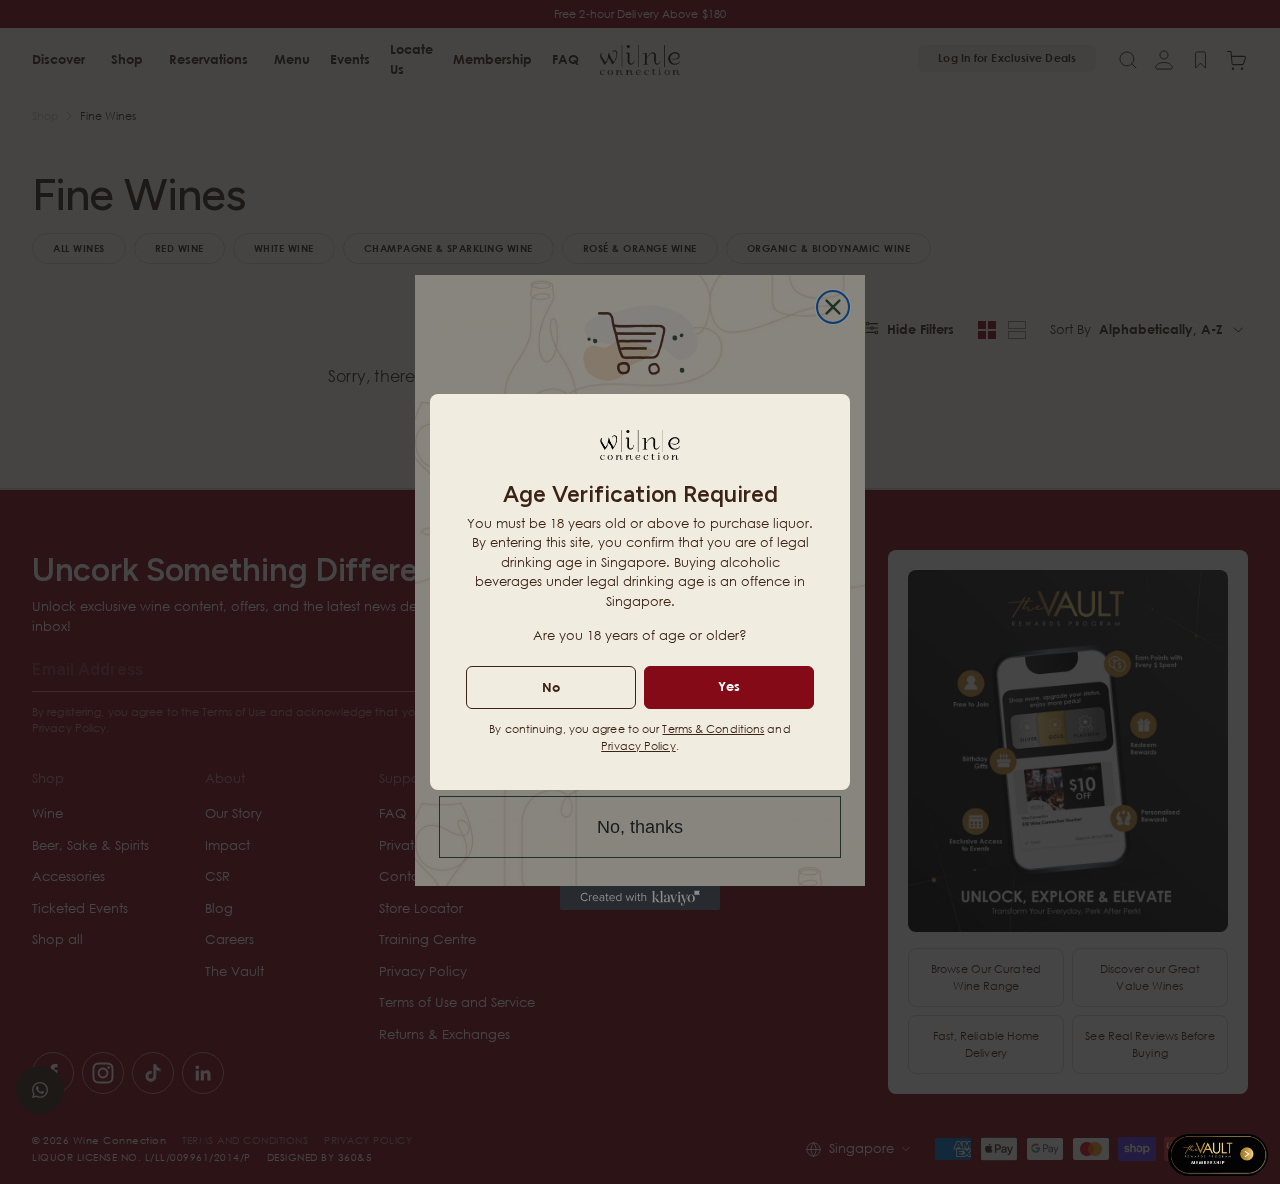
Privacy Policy (638, 745)
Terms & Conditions (713, 728)
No (551, 687)
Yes (729, 686)
